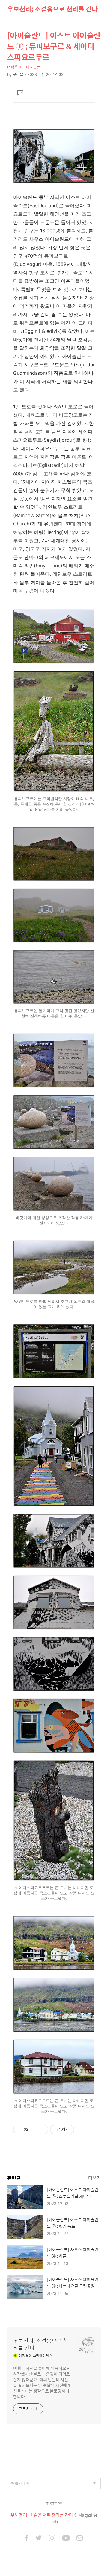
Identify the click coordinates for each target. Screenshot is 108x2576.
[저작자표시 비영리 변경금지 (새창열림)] (82, 2129)
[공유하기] (34, 2129)
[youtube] (66, 2539)
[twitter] (39, 2539)
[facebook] (27, 2539)
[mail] (80, 2539)
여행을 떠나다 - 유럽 (24, 67)
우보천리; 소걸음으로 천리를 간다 (52, 9)
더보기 (94, 2178)
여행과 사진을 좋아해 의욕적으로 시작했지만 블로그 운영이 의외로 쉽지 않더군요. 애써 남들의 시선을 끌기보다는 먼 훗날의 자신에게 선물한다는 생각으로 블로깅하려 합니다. (42, 2382)
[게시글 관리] (42, 2129)
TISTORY (54, 2504)
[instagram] (52, 2539)
